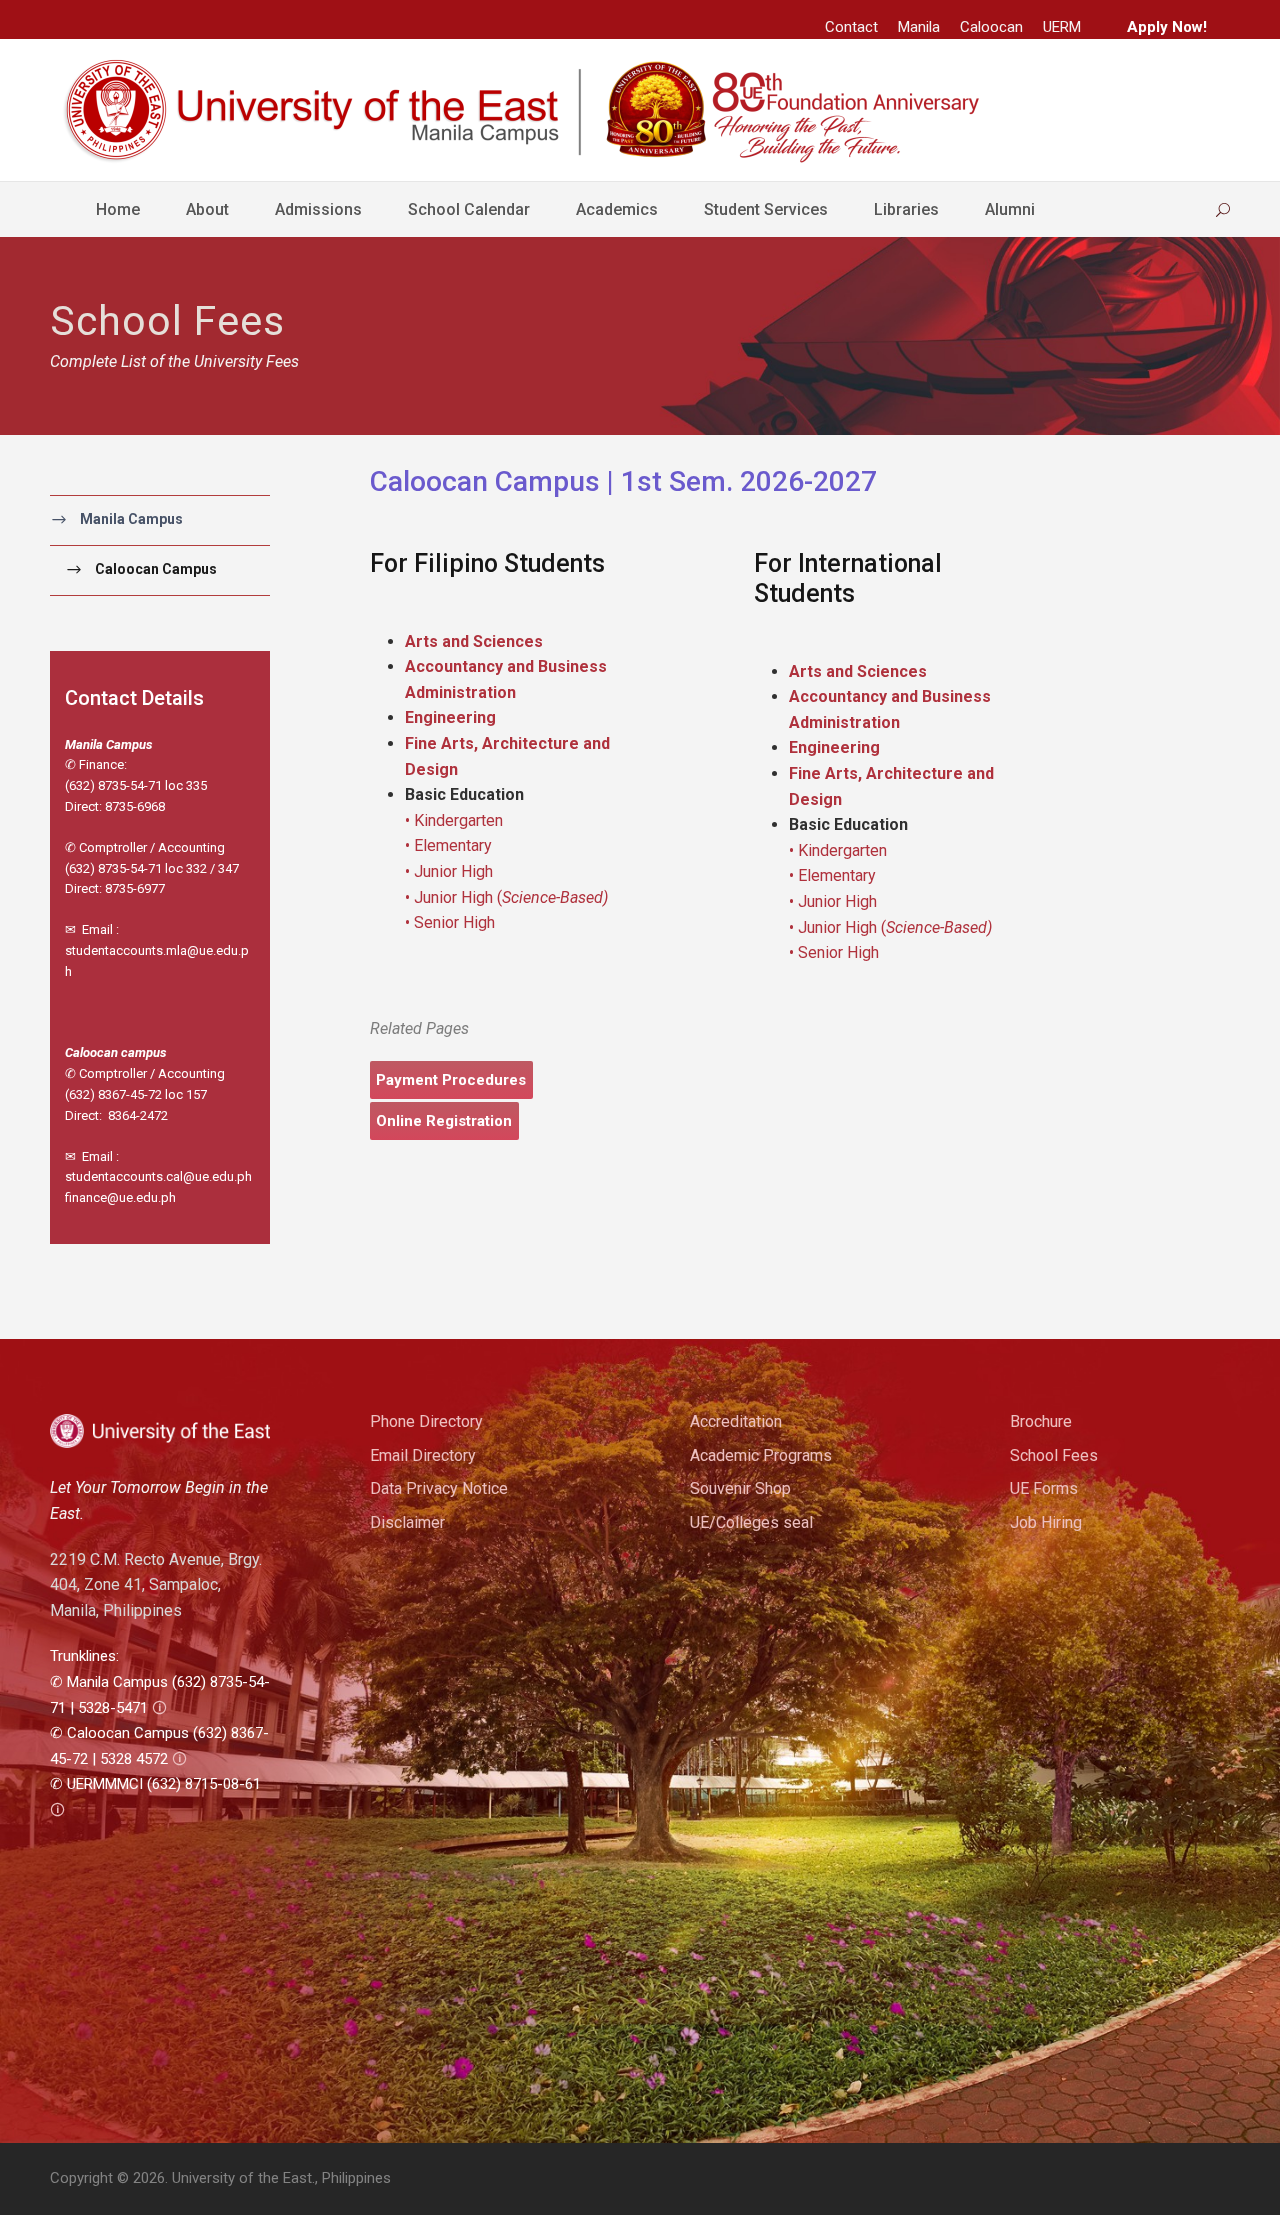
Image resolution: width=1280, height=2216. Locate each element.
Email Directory (423, 1455)
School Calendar (469, 209)
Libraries (906, 209)
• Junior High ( (506, 897)
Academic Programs (761, 1455)
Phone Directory (426, 1421)
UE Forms (1044, 1488)
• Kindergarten (454, 820)
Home (118, 209)
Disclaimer (407, 1522)
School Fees (1054, 1455)
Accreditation (736, 1421)
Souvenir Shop (740, 1488)
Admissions (318, 209)
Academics (617, 209)
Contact (851, 27)
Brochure (1041, 1421)
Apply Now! (1167, 27)
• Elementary (448, 845)
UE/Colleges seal (751, 1522)
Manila (919, 27)
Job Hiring (1046, 1522)
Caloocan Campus (156, 569)
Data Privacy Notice (439, 1488)
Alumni (1010, 209)
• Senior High (450, 922)
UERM (1062, 27)
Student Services (766, 209)
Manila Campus (131, 519)
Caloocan (991, 27)
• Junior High (449, 871)
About (207, 209)
